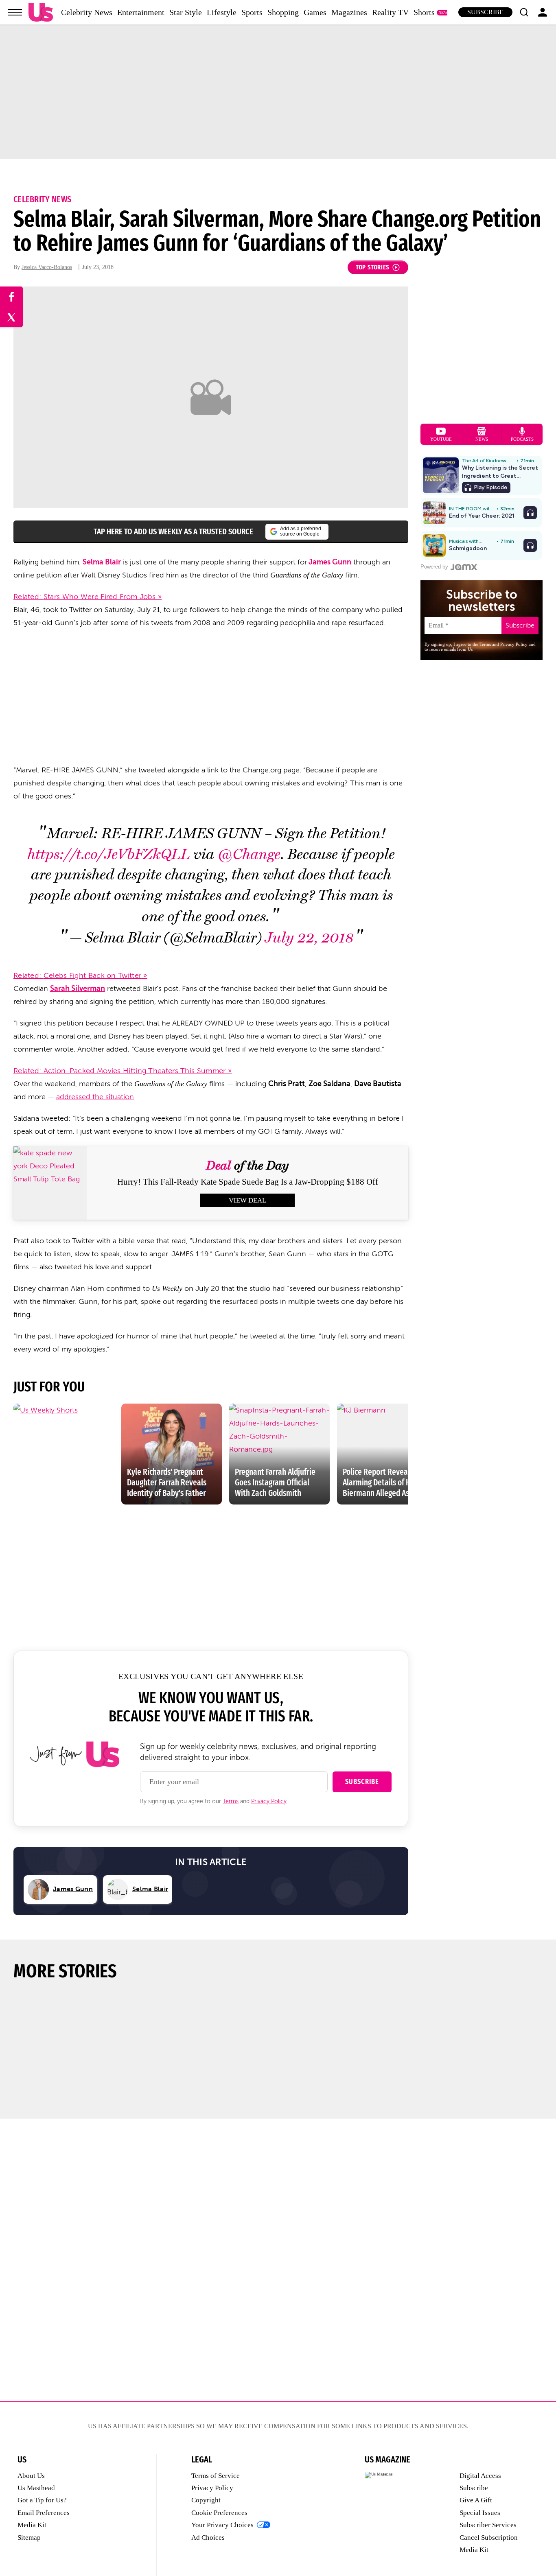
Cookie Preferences (219, 2513)
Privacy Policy (269, 1801)
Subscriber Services (488, 2525)
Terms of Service (216, 2476)
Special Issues (480, 2513)
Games (315, 12)
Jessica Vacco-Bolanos (47, 267)
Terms (231, 1801)
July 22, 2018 (309, 938)
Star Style (186, 12)
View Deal (247, 1200)
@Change (249, 854)
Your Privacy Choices (222, 2525)
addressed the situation (95, 1097)
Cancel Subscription (489, 2538)
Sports (252, 12)
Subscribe (485, 12)
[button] (524, 12)
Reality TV (390, 12)
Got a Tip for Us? (42, 2500)
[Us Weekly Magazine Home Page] (41, 12)
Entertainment (141, 12)
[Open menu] (15, 12)
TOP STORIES (373, 267)
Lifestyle (222, 12)
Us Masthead (36, 2488)
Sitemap (29, 2538)
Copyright (206, 2500)
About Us (31, 2476)
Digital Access (480, 2476)
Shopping (283, 12)
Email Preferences (44, 2513)
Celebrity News (87, 12)
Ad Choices (208, 2538)
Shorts (424, 12)
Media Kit (32, 2525)
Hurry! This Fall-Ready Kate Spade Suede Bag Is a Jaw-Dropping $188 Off (248, 1182)
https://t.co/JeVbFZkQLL (109, 854)
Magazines (349, 12)
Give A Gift (476, 2500)
